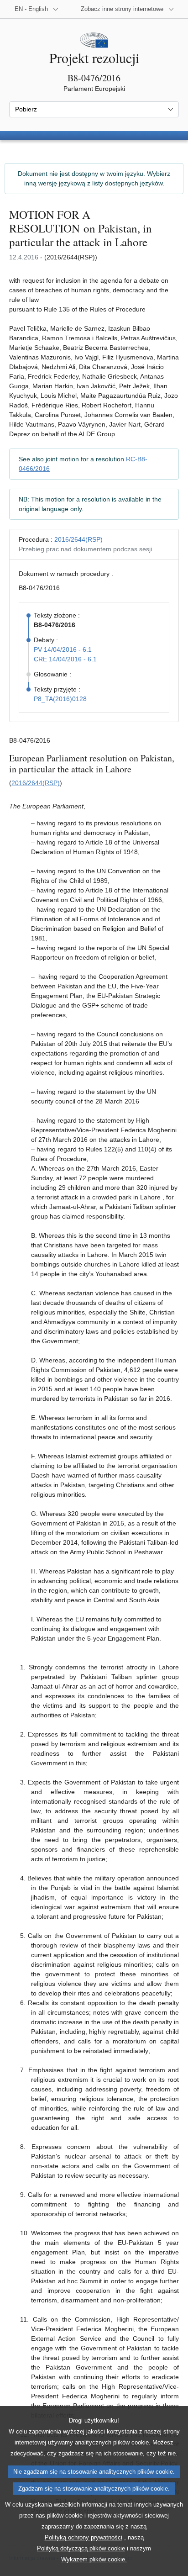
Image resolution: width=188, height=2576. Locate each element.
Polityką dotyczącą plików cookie (81, 2548)
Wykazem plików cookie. (94, 2559)
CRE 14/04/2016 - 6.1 (65, 659)
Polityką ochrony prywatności (84, 2537)
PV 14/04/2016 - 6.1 (63, 649)
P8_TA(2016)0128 (60, 699)
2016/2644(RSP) (78, 539)
